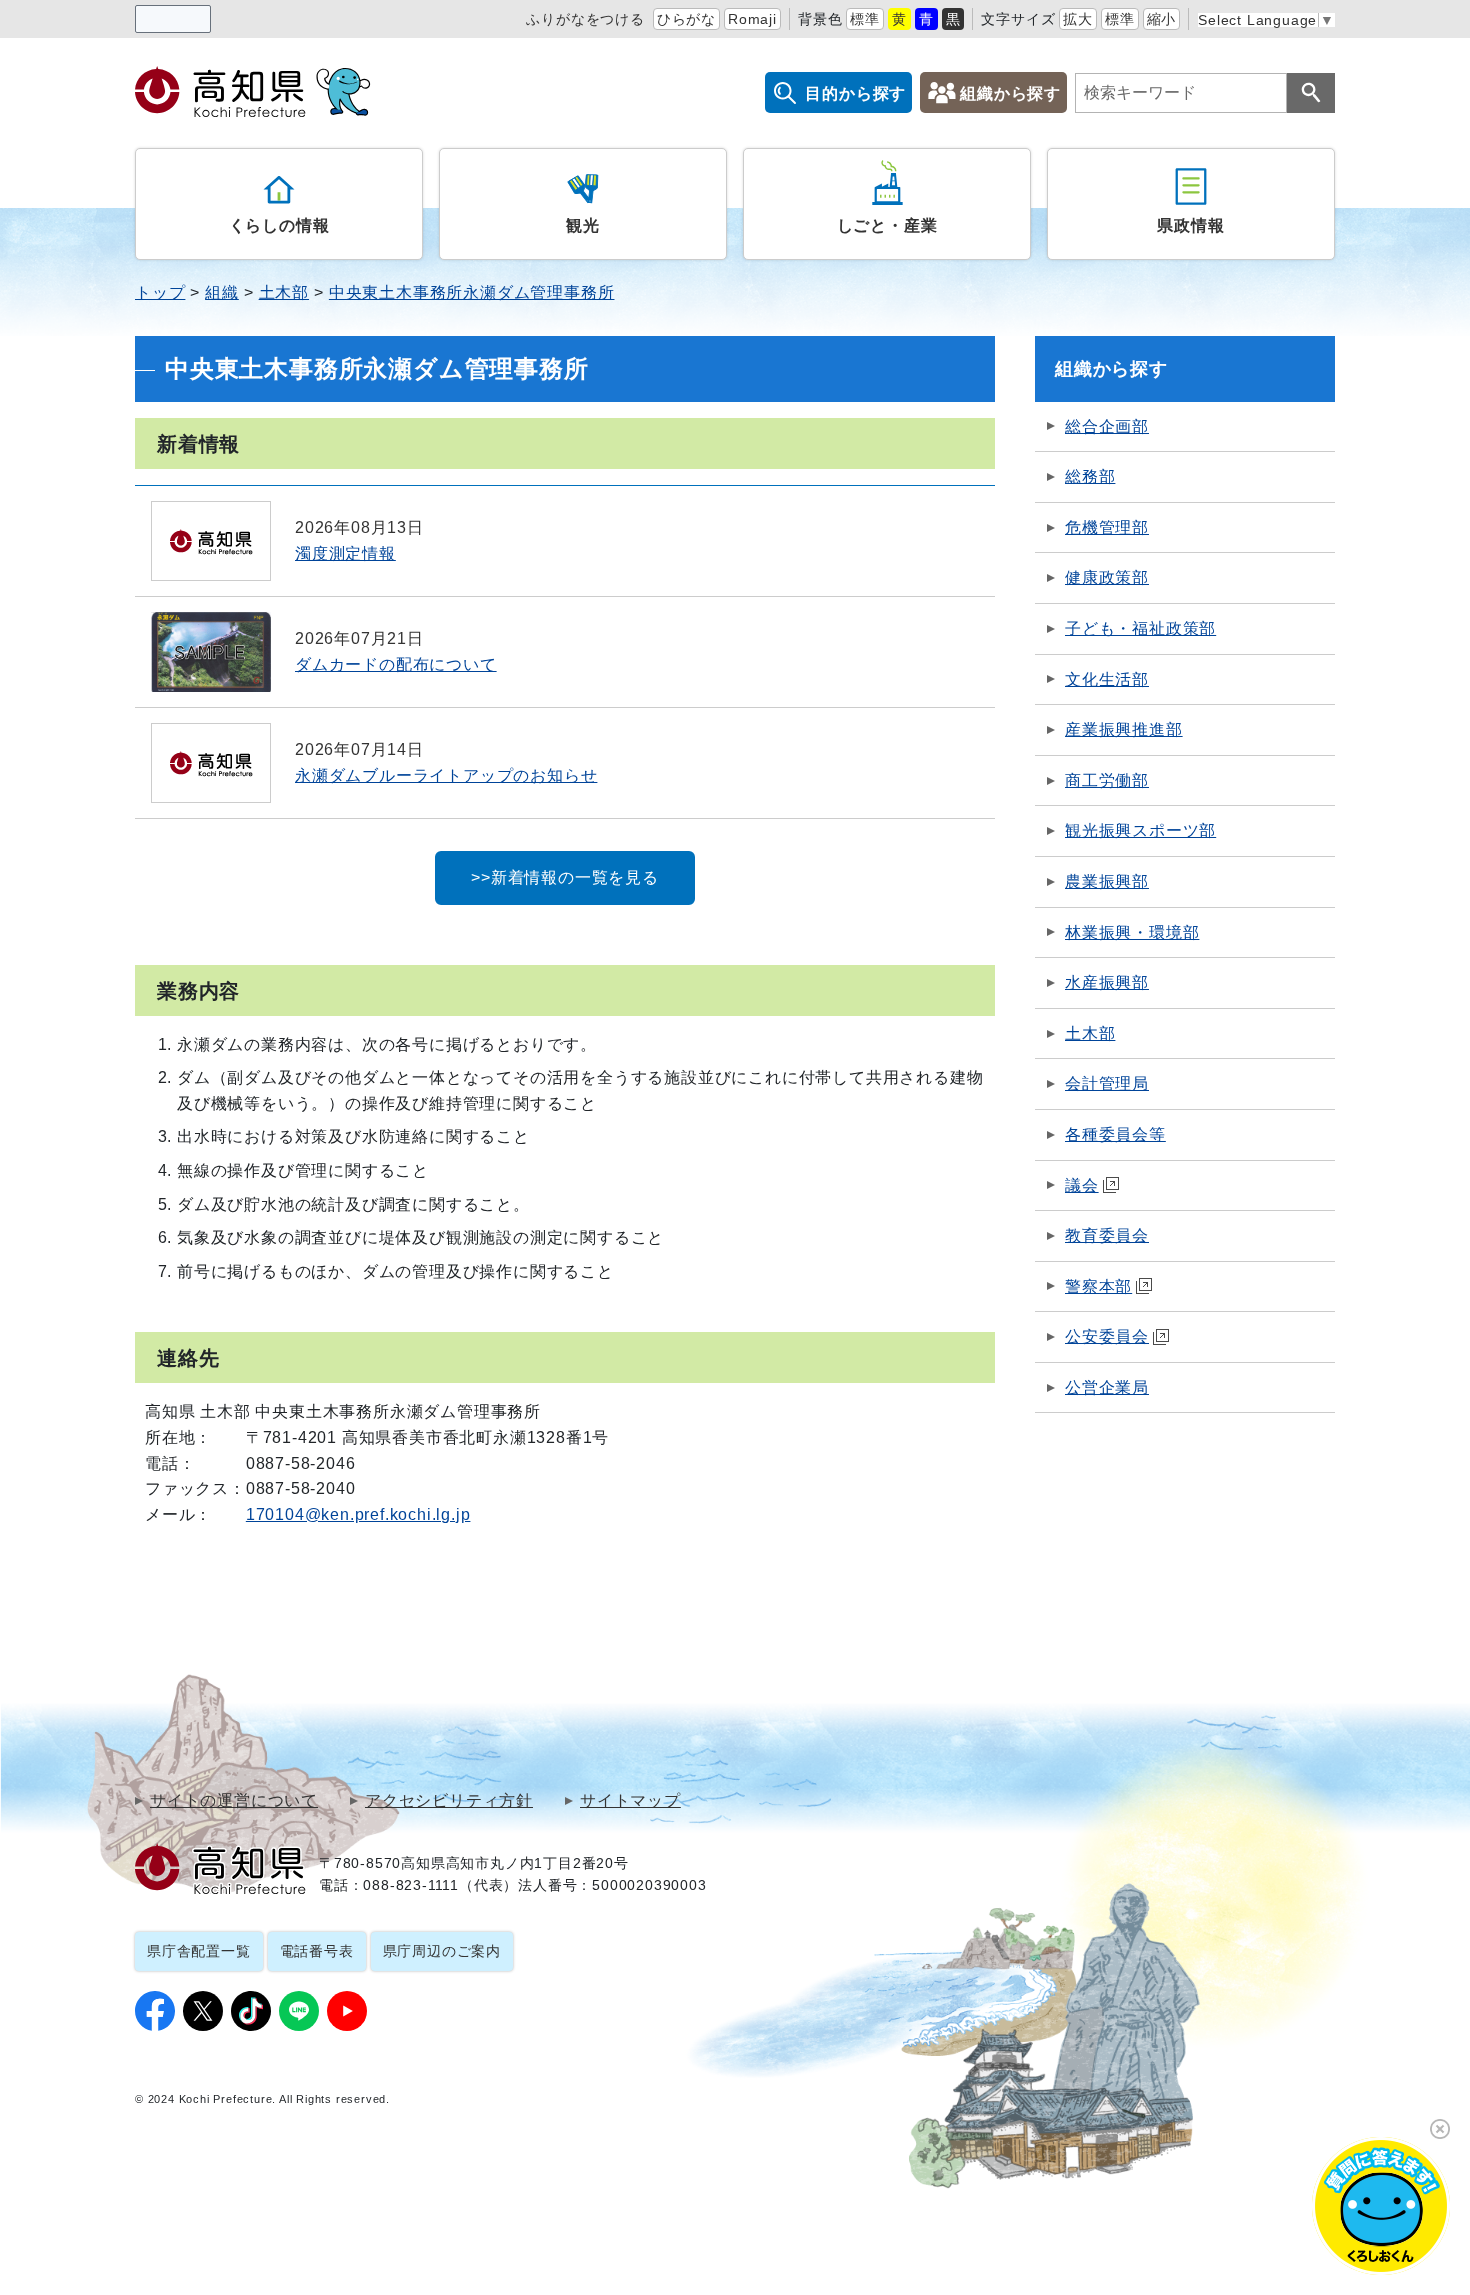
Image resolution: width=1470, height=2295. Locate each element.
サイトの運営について (234, 1801)
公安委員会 (1107, 1336)
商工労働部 (1107, 780)
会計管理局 (1107, 1083)
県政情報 (1190, 225)
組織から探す (1010, 93)
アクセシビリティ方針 (449, 1801)
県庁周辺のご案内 (442, 1951)
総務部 (1090, 476)
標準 (865, 19)
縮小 (1162, 19)
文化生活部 (1107, 679)
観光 (583, 225)
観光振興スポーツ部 (1140, 830)
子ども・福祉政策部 (1140, 628)
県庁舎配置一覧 (199, 1951)
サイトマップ (630, 1801)
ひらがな (686, 19)
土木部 (284, 292)
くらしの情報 (279, 225)
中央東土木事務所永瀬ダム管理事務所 (472, 292)
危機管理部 (1107, 527)
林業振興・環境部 (1132, 932)
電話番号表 (317, 1951)
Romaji (752, 19)
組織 (222, 292)
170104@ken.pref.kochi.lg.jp (358, 1514)
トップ (160, 292)
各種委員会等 (1115, 1134)
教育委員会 (1107, 1235)
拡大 (1078, 19)
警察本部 (1098, 1286)
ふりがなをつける (585, 19)
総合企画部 (1107, 426)
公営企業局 (1107, 1387)
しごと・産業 (887, 225)
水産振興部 (1107, 982)
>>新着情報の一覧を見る (565, 877)
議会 (1082, 1185)
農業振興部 (1107, 881)
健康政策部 (1107, 577)
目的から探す (855, 93)
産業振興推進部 (1124, 729)
